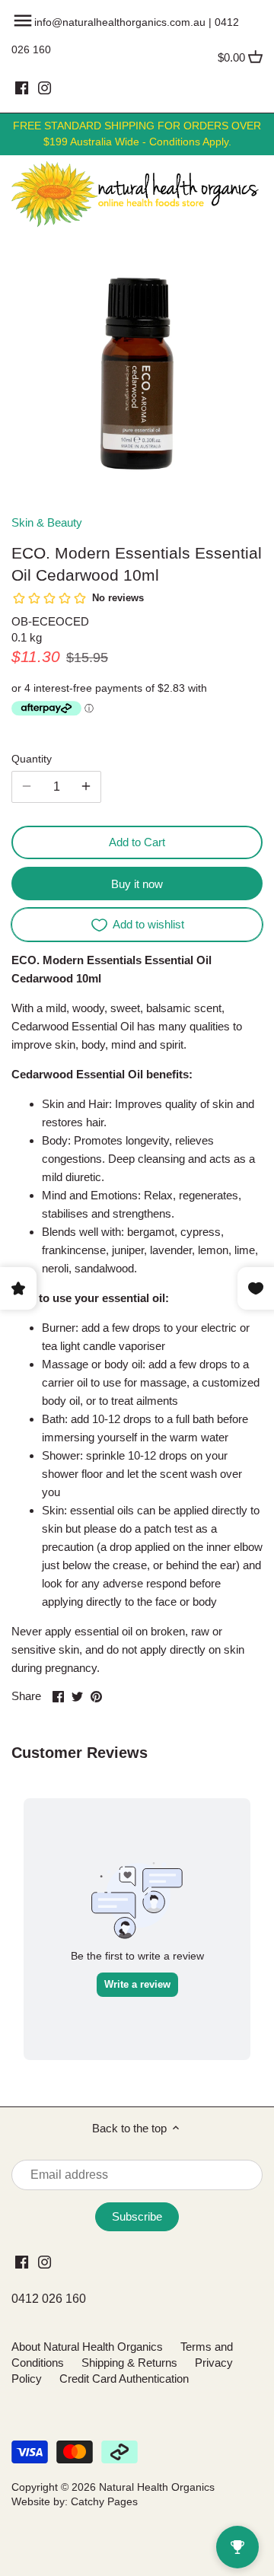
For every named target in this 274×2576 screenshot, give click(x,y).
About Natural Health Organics (87, 2347)
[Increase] (86, 787)
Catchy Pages (104, 2502)
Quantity (32, 759)
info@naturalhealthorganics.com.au (120, 22)
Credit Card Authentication (124, 2379)
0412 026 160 (49, 2299)
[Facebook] (22, 88)
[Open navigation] (23, 21)
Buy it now (137, 884)
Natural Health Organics (157, 2487)
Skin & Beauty (47, 522)
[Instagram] (45, 88)
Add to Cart (137, 842)
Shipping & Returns (129, 2363)
